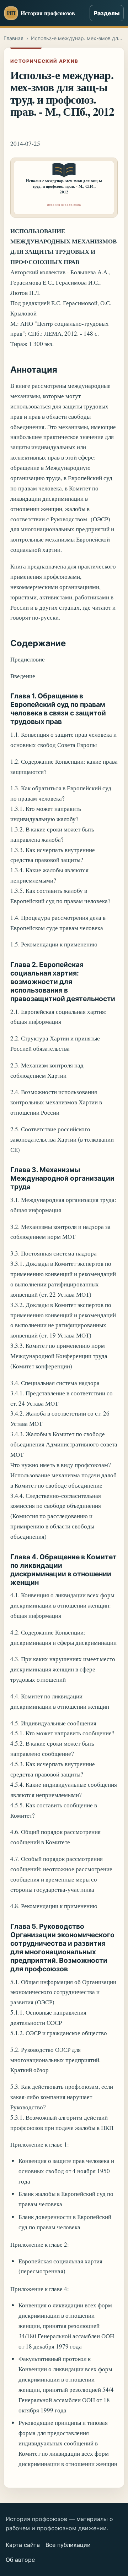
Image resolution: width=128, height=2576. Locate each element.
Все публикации (68, 2545)
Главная (14, 38)
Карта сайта (23, 2545)
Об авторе (20, 2560)
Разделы (107, 13)
